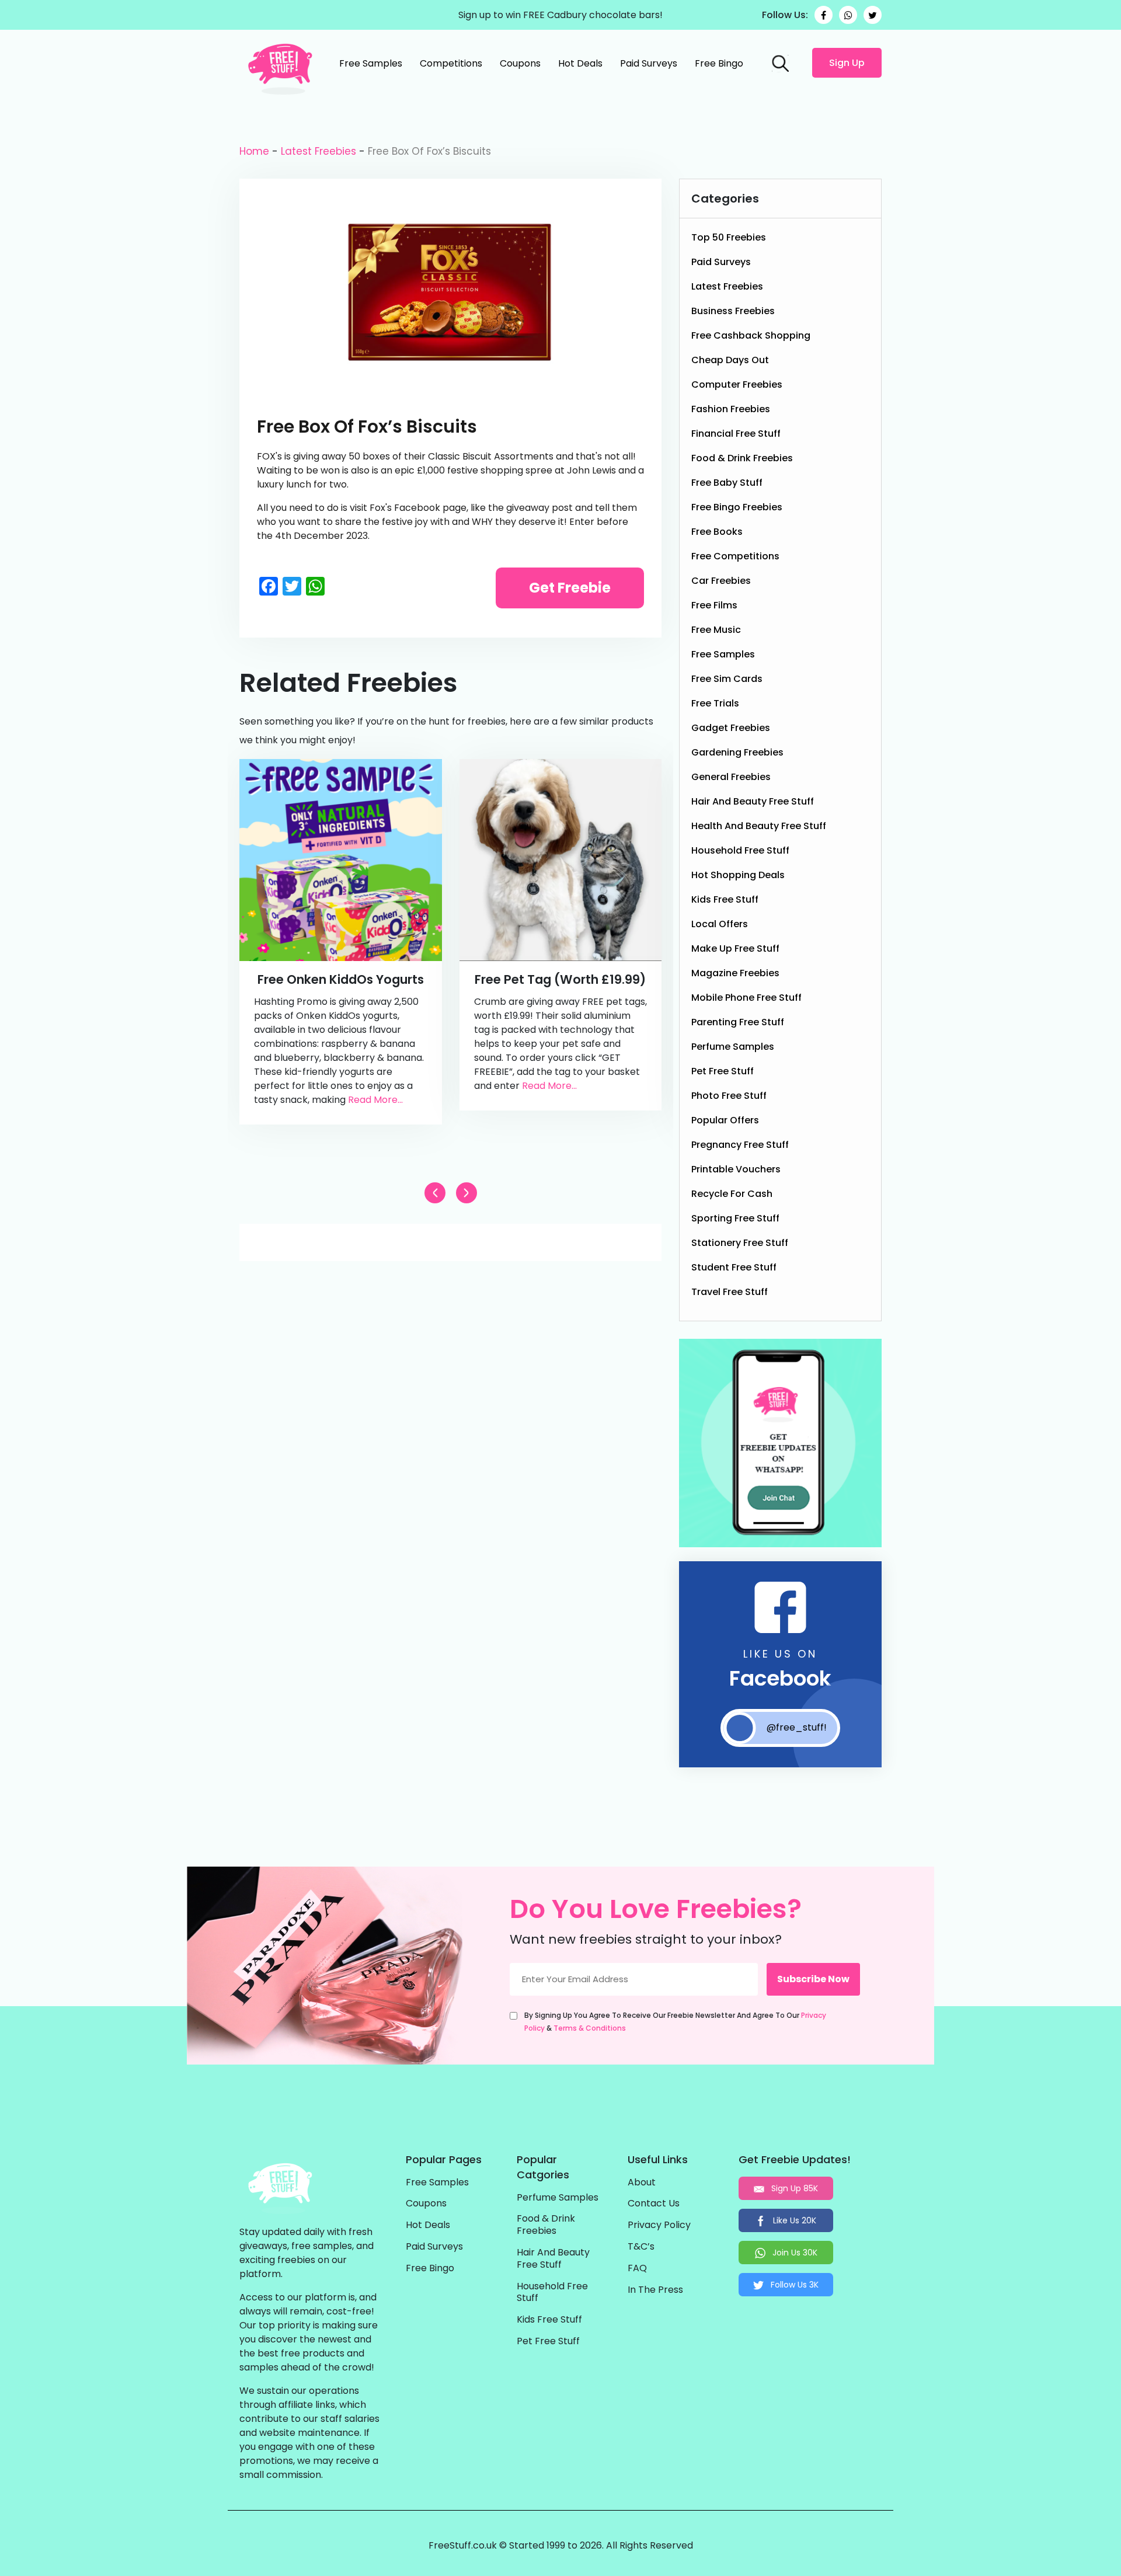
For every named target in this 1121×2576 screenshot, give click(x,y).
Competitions (451, 63)
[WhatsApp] (848, 15)
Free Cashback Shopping (751, 335)
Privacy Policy (659, 2225)
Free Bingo (719, 63)
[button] (466, 1193)
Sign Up (847, 63)
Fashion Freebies (731, 409)
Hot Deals (580, 63)
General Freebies (731, 777)
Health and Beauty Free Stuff (759, 826)
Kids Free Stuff (725, 899)
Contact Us (654, 2204)
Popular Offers (725, 1120)
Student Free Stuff (734, 1267)
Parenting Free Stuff (738, 1022)
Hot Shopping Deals (738, 875)
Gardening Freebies (737, 752)
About (642, 2183)
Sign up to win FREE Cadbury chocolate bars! (560, 15)
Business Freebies (733, 311)
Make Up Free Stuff (735, 948)
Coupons (520, 63)
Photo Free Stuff (729, 1096)
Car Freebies (721, 581)
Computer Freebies (737, 384)
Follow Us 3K (793, 2285)
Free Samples (371, 63)
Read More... (375, 1100)
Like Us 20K (793, 2220)
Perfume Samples (733, 1047)
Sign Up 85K (793, 2188)
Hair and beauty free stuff (753, 801)
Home (254, 151)
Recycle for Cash (732, 1194)
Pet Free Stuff (723, 1071)
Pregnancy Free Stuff (740, 1145)
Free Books (717, 532)
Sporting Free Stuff (735, 1218)
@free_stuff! (797, 1727)
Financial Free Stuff (736, 434)
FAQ (637, 2269)
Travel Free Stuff (730, 1292)
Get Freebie (570, 588)
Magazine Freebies (735, 973)
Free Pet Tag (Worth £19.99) (560, 979)
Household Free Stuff (740, 850)
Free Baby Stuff (727, 483)
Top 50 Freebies (729, 237)
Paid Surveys (649, 63)
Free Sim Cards (727, 679)
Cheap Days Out (730, 360)
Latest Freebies (318, 151)
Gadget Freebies (731, 728)
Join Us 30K (794, 2253)
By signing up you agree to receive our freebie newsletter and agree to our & (675, 2022)
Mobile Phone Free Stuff (746, 998)
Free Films (714, 605)
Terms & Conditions (590, 2028)
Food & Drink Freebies (742, 458)
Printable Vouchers (736, 1169)
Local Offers (720, 924)
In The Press (655, 2290)
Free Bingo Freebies (737, 507)
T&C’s (641, 2247)
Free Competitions (735, 556)
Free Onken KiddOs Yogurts (341, 979)
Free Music (716, 630)
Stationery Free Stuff (740, 1243)
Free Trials (715, 703)
